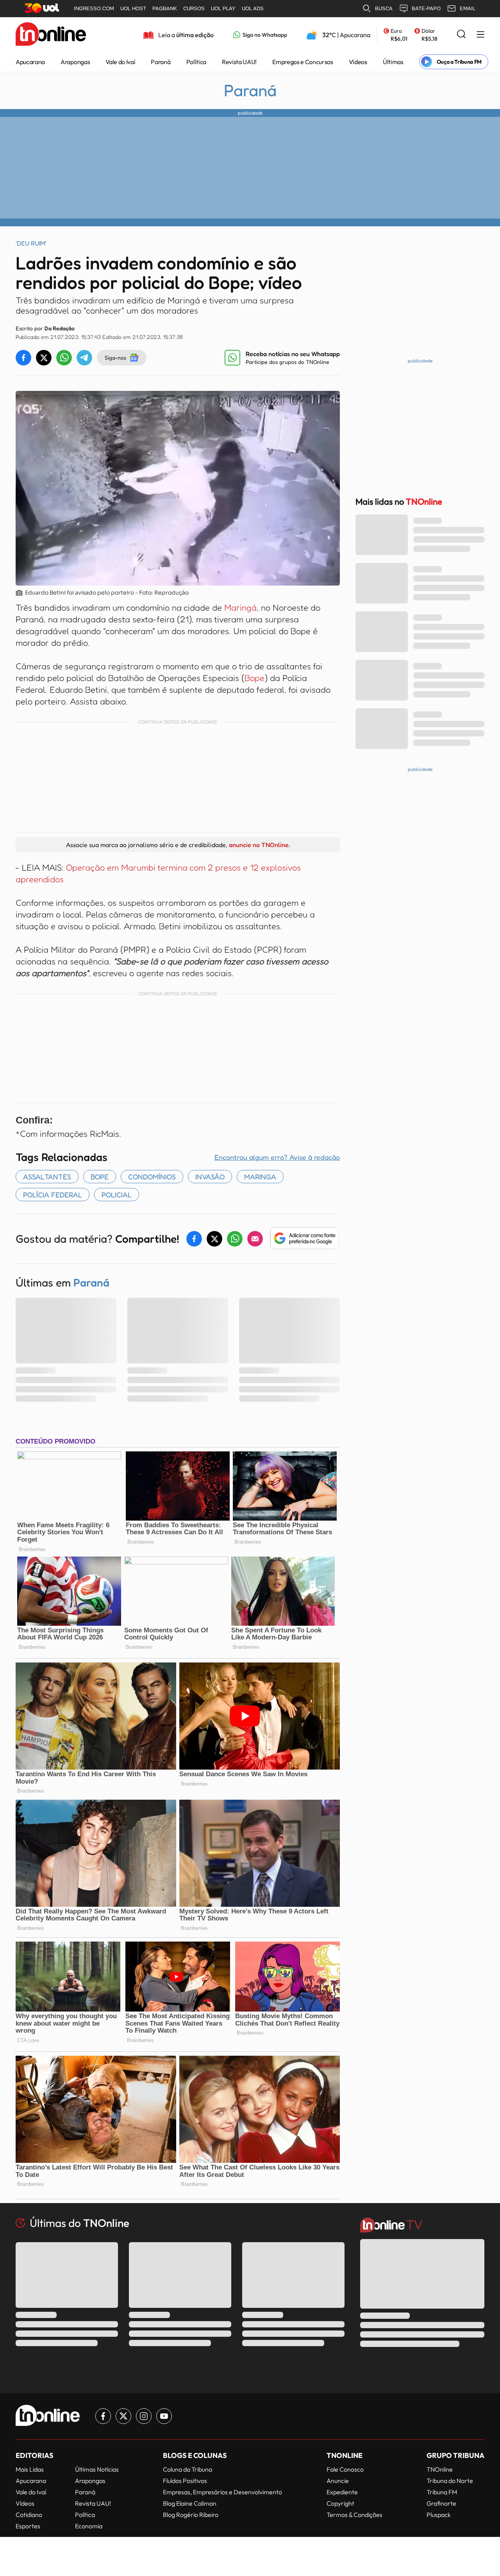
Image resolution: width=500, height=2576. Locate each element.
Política (196, 62)
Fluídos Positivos (185, 2481)
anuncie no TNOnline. (259, 845)
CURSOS (194, 8)
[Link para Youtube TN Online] (164, 2416)
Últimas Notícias (97, 2469)
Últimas (393, 62)
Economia (89, 2526)
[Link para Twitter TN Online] (123, 2416)
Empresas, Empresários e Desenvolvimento (222, 2492)
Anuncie (338, 2481)
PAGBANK (165, 8)
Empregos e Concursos (303, 62)
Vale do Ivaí (120, 62)
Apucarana (30, 62)
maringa (260, 1177)
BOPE (100, 1177)
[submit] (461, 35)
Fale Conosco (345, 2469)
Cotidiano (29, 2515)
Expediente (342, 2492)
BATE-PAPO (426, 8)
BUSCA (384, 8)
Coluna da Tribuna (187, 2469)
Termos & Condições (354, 2515)
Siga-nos (115, 357)
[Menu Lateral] (480, 35)
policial (117, 1195)
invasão (210, 1177)
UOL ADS (253, 8)
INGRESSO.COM (94, 8)
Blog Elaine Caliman (190, 2503)
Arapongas (75, 62)
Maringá (240, 607)
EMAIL (468, 8)
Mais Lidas (30, 2469)
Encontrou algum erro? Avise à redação (277, 1157)
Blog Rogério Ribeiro (191, 2515)
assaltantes (47, 1177)
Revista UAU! (239, 62)
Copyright (340, 2503)
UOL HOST (133, 8)
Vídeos (358, 62)
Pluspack (439, 2515)
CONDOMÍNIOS (152, 1177)
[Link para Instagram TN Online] (144, 2416)
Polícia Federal (53, 1195)
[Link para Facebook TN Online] (103, 2416)
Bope (254, 678)
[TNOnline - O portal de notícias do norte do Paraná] (51, 35)
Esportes (28, 2526)
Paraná (161, 62)
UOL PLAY (223, 8)
